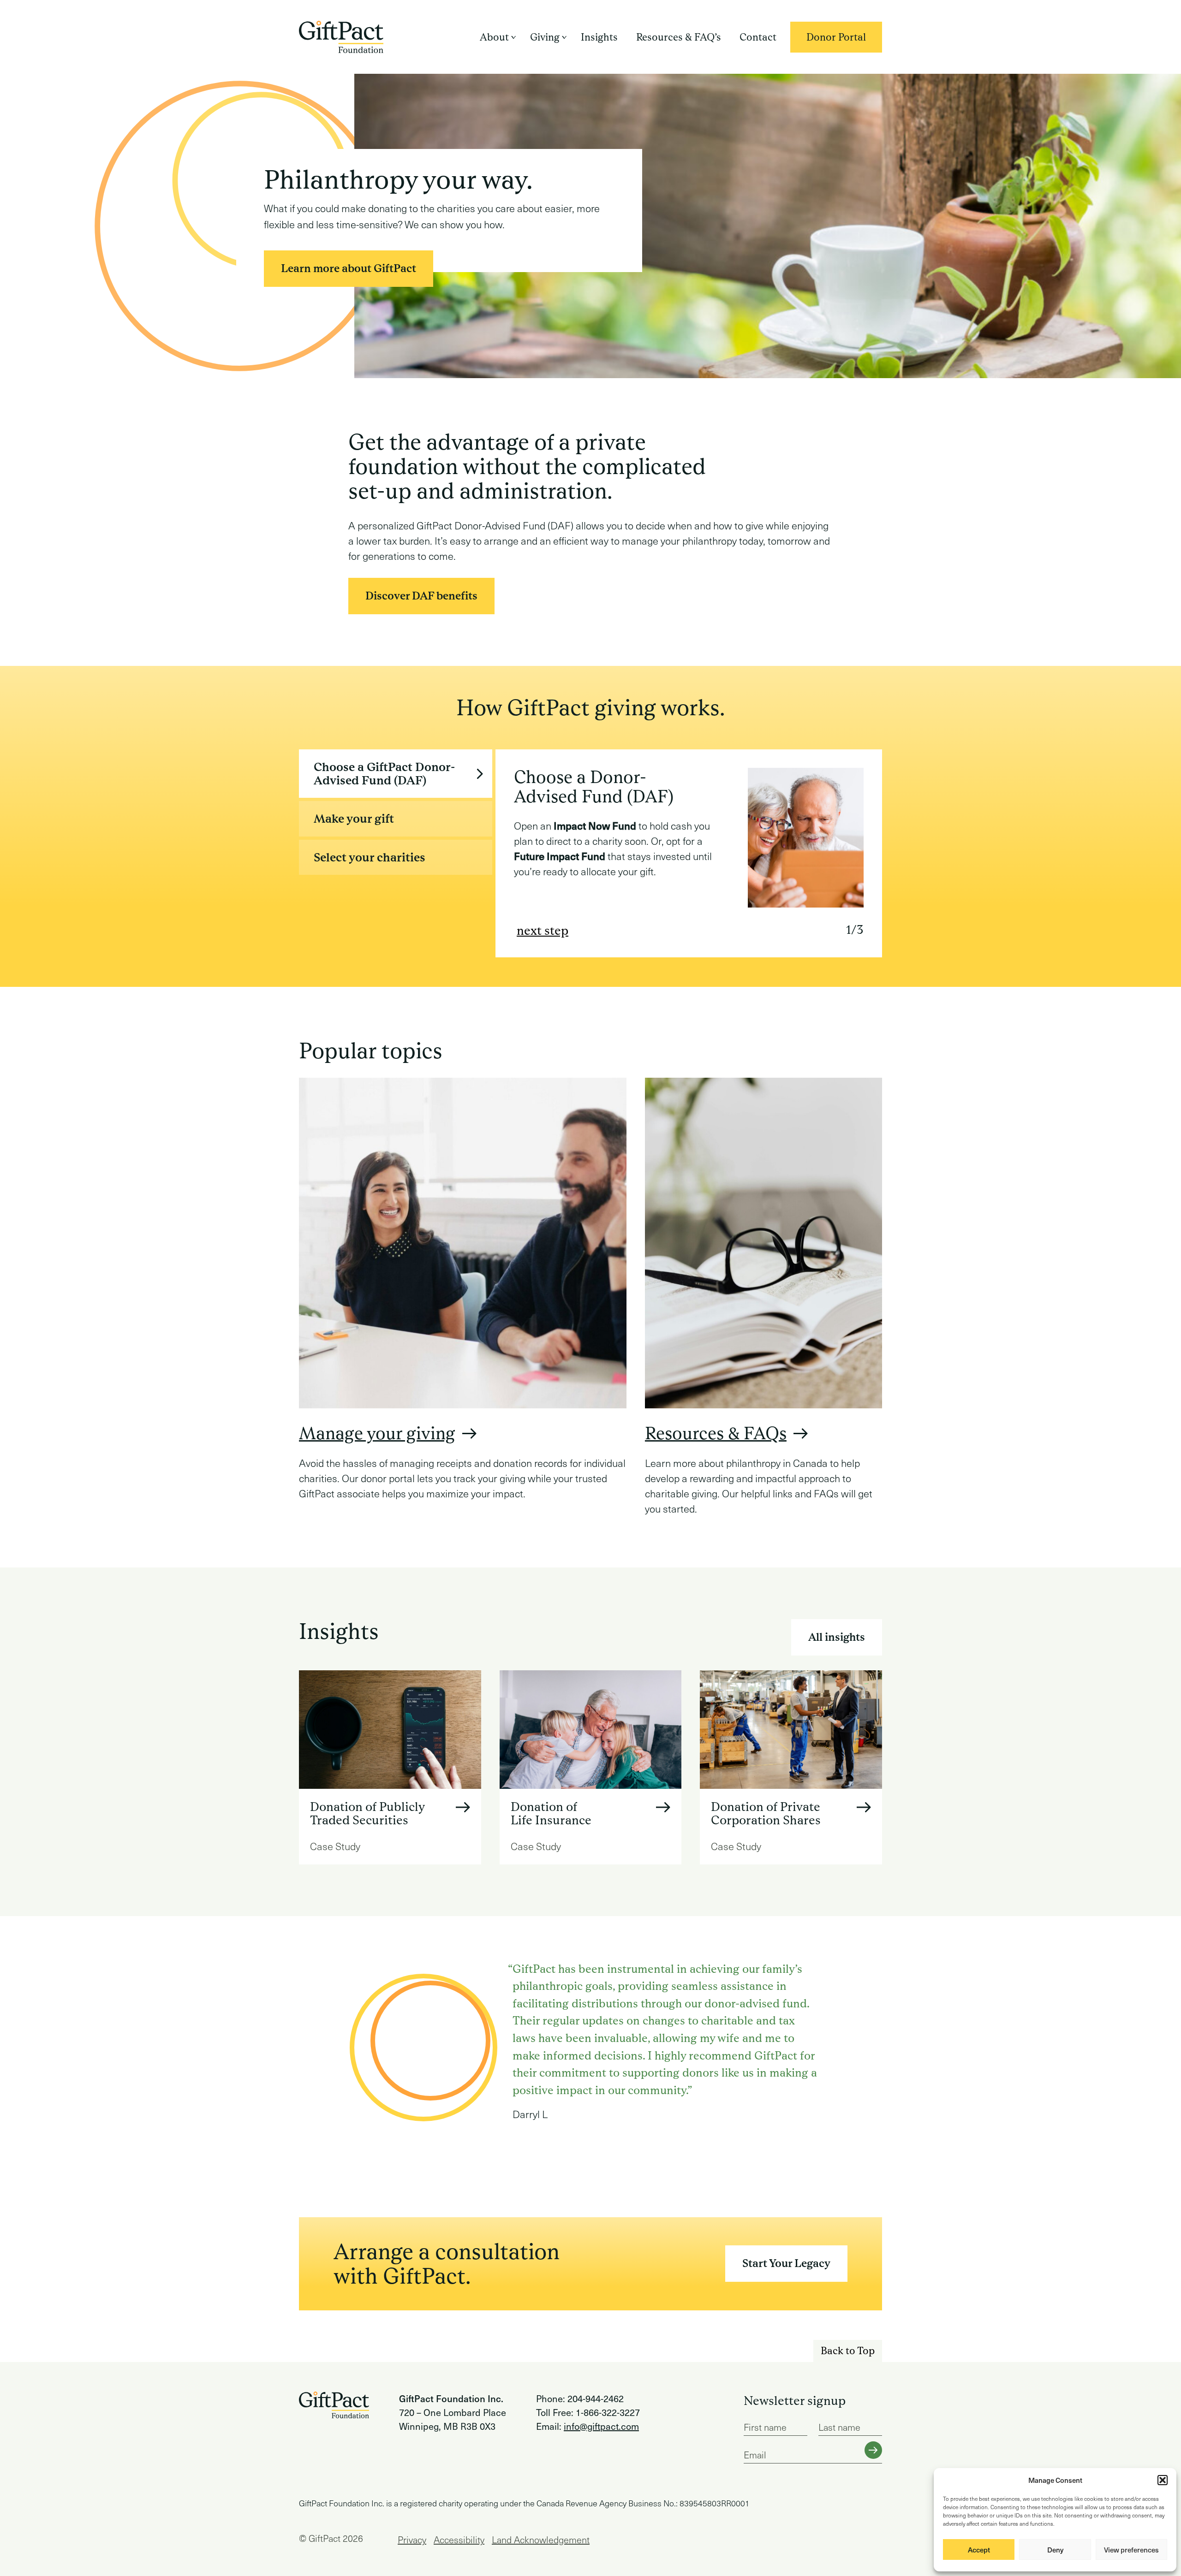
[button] (1163, 2480)
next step (543, 931)
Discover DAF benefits (421, 596)
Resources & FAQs (716, 1433)
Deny (1055, 2550)
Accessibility (459, 2540)
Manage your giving (377, 1433)
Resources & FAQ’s (679, 37)
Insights (599, 37)
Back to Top (848, 2351)
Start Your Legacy (786, 2263)
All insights (837, 1637)
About (494, 37)
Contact (758, 37)
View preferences (1131, 2550)
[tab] (396, 774)
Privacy (412, 2540)
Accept (979, 2550)
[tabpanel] (689, 853)
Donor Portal (844, 37)
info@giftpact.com (601, 2426)
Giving (545, 37)
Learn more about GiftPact (349, 268)
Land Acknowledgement (541, 2540)
